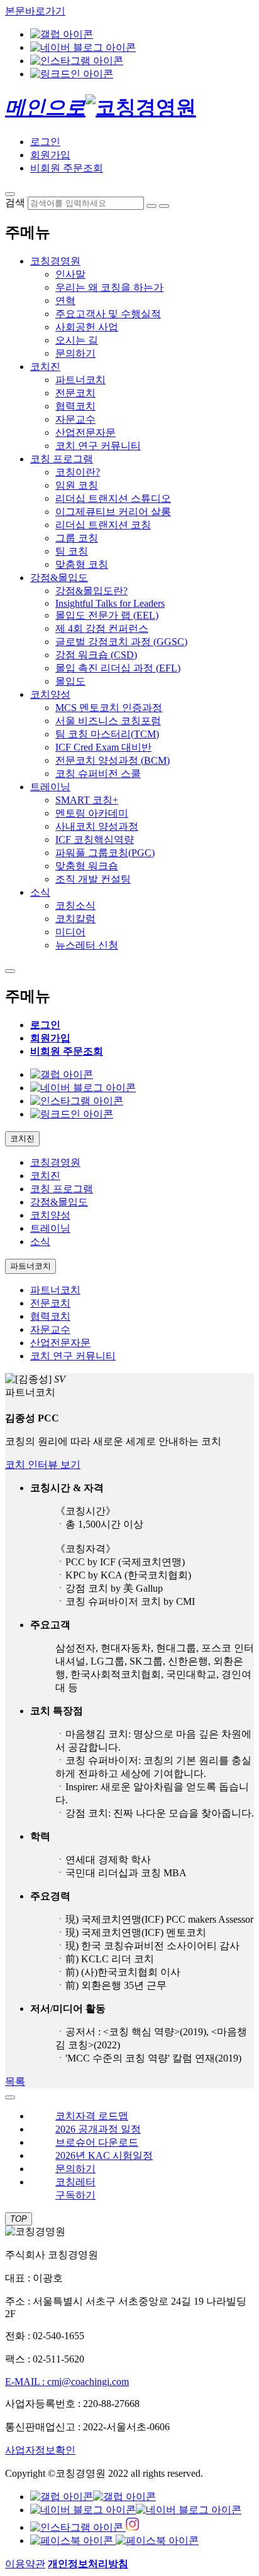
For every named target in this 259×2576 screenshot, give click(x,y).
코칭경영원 (55, 261)
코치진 (45, 367)
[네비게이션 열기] (10, 971)
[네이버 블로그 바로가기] (83, 47)
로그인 (45, 142)
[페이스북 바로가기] (114, 2541)
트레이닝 (50, 787)
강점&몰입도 (59, 578)
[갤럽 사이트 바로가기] (62, 34)
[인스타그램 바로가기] (77, 61)
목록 (15, 2081)
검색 (15, 203)
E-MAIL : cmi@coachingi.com (67, 2382)
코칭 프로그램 (62, 459)
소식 (40, 892)
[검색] (152, 206)
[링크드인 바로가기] (72, 74)
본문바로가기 (35, 11)
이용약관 (25, 2564)
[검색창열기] (10, 194)
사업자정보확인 (40, 2450)
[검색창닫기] (164, 206)
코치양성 (50, 694)
